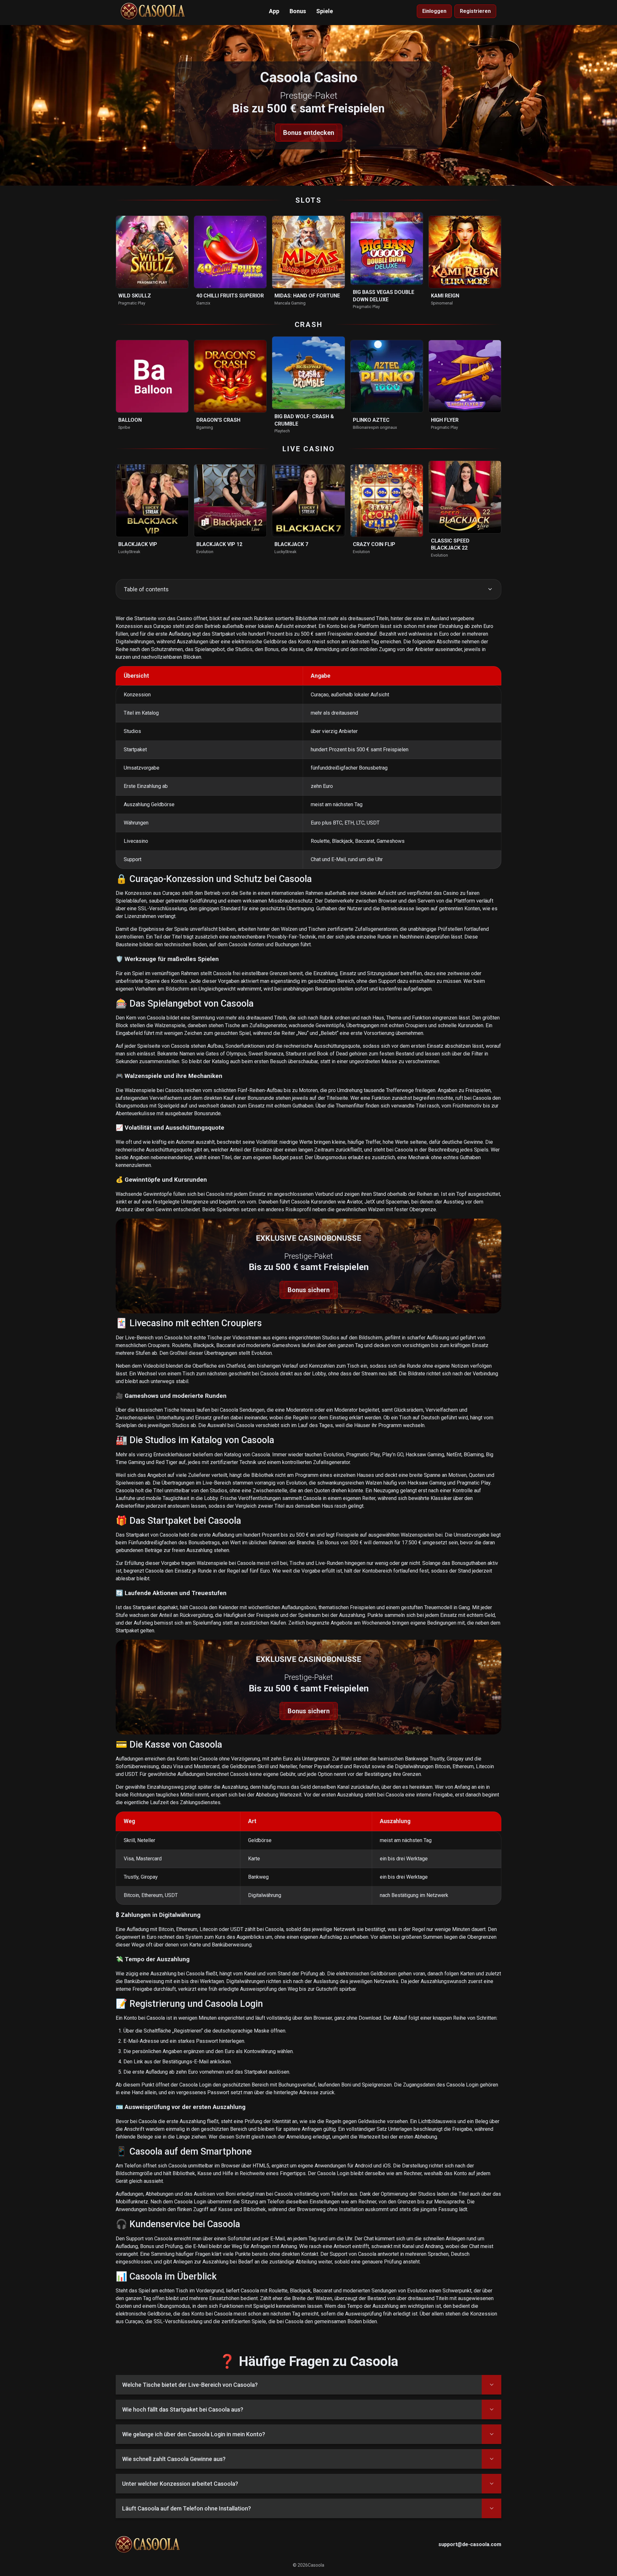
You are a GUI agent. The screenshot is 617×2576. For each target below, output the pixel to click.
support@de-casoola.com (470, 2544)
